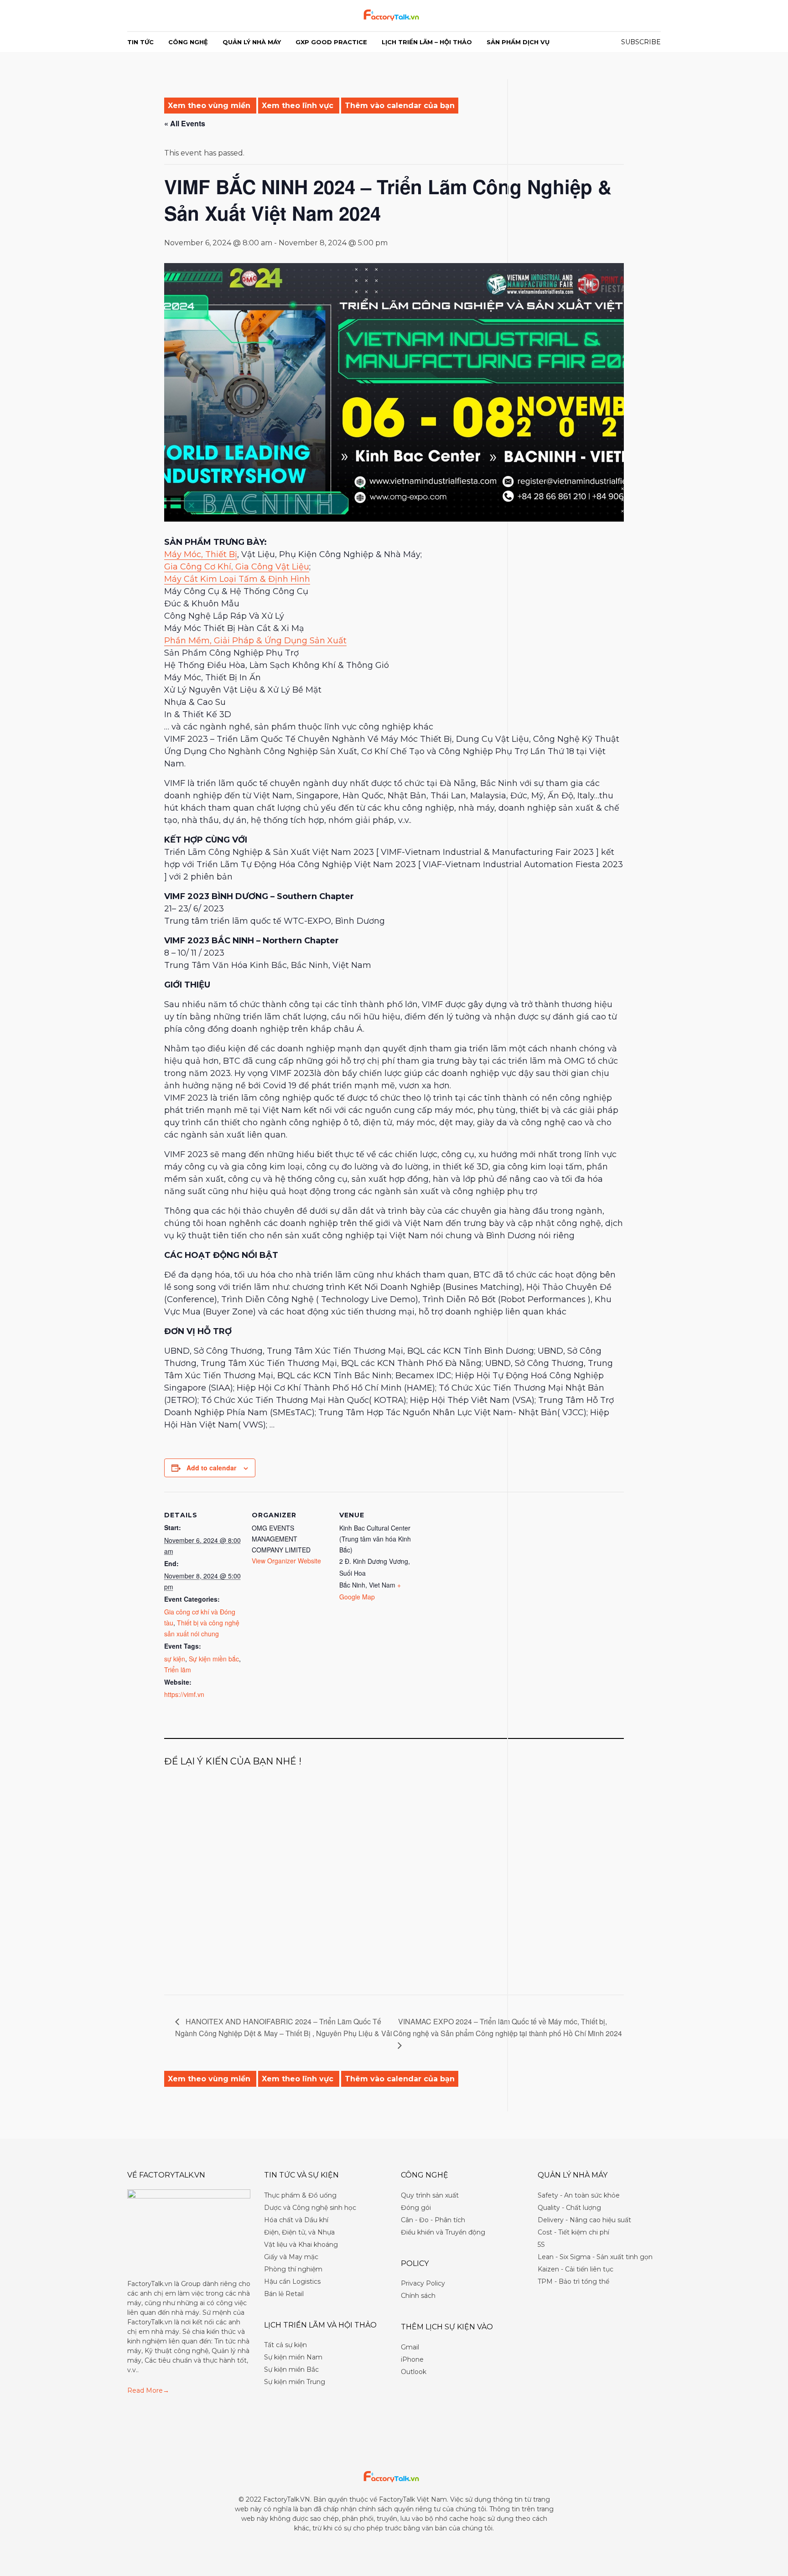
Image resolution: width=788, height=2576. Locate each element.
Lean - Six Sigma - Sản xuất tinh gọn (595, 2257)
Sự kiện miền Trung (295, 2382)
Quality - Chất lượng (569, 2208)
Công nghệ (188, 42)
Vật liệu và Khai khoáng (301, 2245)
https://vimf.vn (184, 1694)
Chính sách (418, 2296)
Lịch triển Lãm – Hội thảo (427, 42)
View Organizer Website (286, 1561)
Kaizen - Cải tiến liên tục (575, 2269)
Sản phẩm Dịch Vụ (518, 42)
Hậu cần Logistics (292, 2281)
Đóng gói (416, 2208)
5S (541, 2245)
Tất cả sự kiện (285, 2345)
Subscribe (641, 42)
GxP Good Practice (331, 42)
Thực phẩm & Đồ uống (300, 2195)
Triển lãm (178, 1670)
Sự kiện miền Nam (293, 2357)
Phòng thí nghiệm (293, 2269)
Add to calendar (211, 1468)
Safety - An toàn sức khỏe (579, 2195)
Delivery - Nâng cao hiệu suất (584, 2220)
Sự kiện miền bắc (214, 1659)
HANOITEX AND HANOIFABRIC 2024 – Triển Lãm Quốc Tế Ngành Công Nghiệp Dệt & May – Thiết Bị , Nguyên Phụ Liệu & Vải (284, 2027)
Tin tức (140, 42)
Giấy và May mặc (291, 2257)
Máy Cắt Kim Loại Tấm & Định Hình (237, 579)
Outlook (414, 2372)
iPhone (412, 2359)
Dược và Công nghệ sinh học (310, 2208)
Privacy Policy (423, 2283)
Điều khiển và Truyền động (443, 2232)
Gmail (410, 2347)
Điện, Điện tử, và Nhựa (299, 2232)
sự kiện (175, 1659)
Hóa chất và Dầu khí (296, 2220)
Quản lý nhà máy (252, 42)
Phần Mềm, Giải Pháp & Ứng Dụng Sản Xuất (255, 641)
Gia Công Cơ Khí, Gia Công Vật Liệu (237, 567)
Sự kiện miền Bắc (291, 2369)
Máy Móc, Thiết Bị (201, 554)
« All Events (185, 123)
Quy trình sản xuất (430, 2195)
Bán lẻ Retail (284, 2294)
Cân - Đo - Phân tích (433, 2220)
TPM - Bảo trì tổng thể (573, 2281)
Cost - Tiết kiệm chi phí (573, 2232)
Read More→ (148, 2390)
